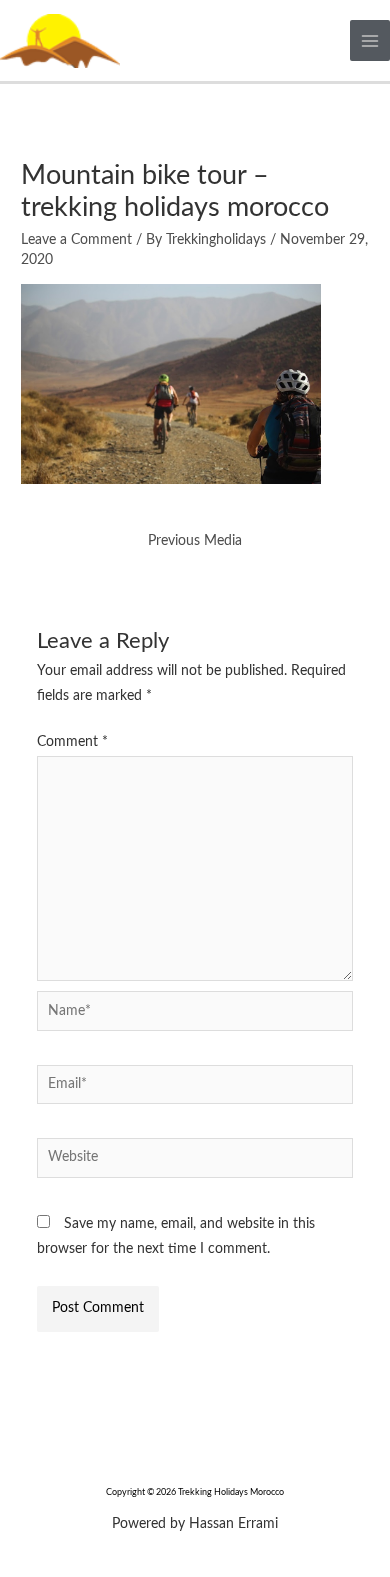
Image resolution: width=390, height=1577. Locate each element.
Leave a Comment (76, 240)
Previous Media (195, 541)
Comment (72, 742)
